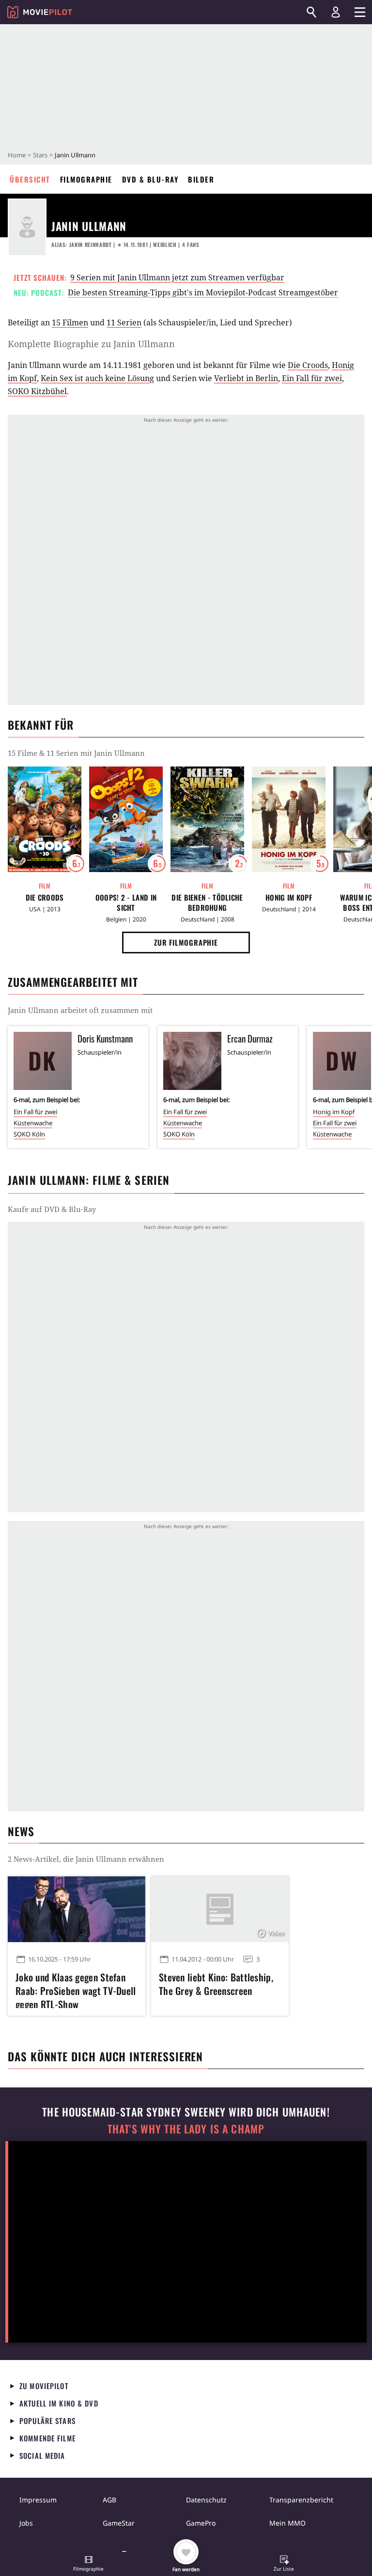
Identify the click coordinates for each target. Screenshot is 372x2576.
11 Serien (124, 322)
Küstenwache (33, 1123)
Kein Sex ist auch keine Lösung (97, 378)
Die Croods (308, 365)
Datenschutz (206, 2500)
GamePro (201, 2523)
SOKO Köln (29, 1134)
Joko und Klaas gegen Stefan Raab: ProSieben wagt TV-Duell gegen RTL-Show (76, 1989)
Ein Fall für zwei (312, 378)
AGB (109, 2500)
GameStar (119, 2523)
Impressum (38, 2500)
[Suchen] (311, 12)
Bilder (201, 179)
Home (17, 155)
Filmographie (86, 179)
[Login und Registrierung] (336, 12)
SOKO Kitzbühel (37, 391)
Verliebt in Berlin (246, 378)
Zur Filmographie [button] (186, 942)
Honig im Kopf (289, 897)
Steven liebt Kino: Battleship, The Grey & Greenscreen (216, 1984)
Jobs (26, 2523)
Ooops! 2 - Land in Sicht (126, 903)
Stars (40, 155)
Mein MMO (287, 2523)
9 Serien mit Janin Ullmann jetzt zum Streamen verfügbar (177, 277)
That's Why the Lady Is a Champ (186, 2129)
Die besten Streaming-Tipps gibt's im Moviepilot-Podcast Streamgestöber (203, 292)
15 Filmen (70, 322)
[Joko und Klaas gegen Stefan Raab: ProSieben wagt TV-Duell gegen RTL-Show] (77, 1909)
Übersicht (30, 179)
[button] (89, 2564)
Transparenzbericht (301, 2500)
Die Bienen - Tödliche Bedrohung (207, 903)
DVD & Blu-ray (150, 179)
